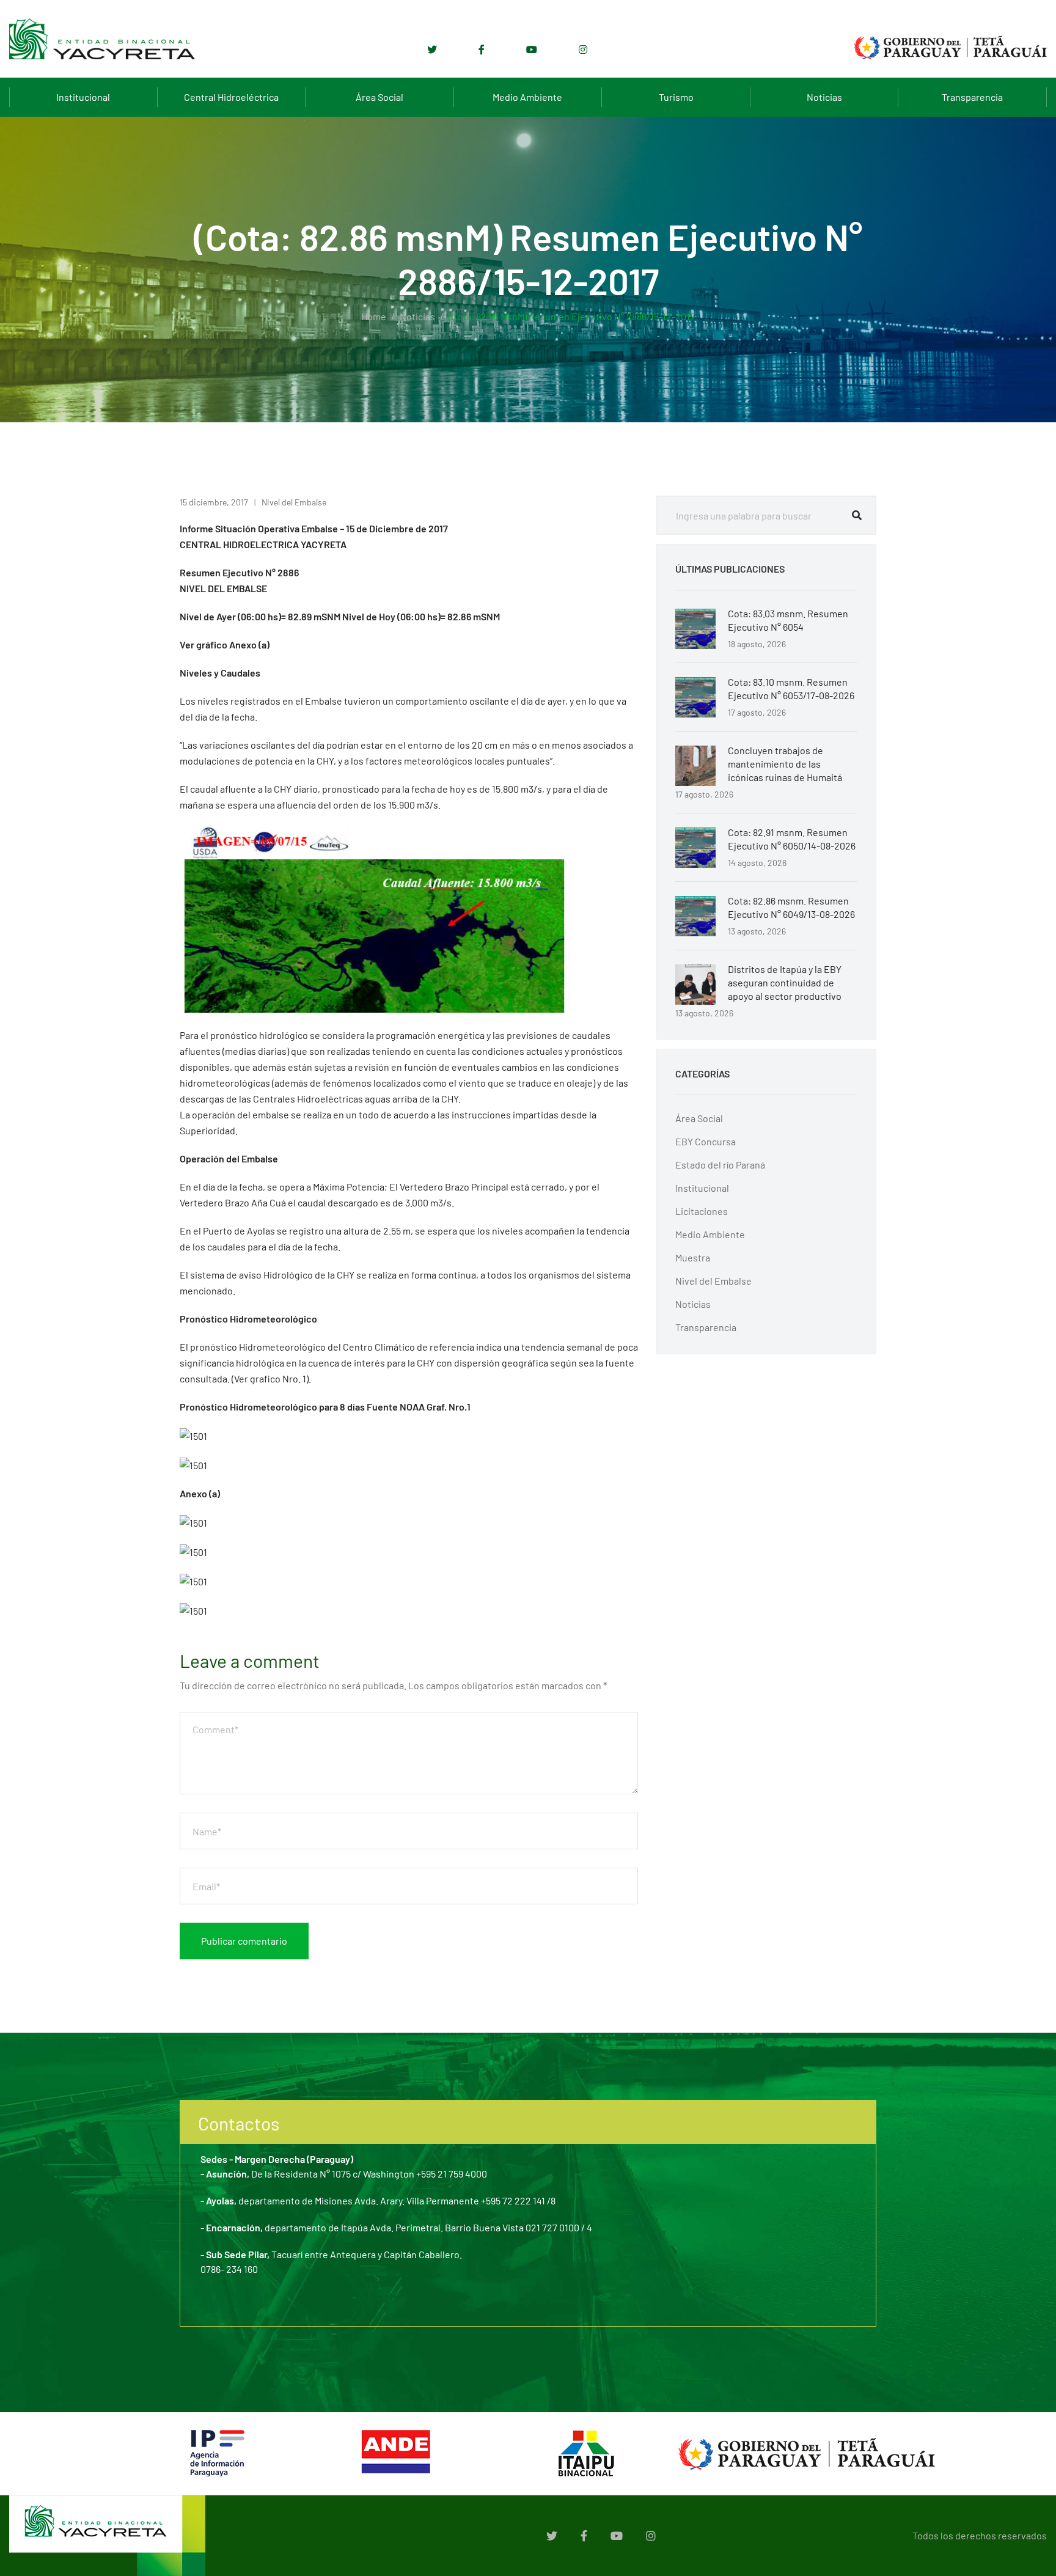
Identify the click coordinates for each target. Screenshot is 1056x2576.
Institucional (83, 97)
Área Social (380, 97)
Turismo (676, 97)
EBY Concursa (706, 1141)
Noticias (824, 97)
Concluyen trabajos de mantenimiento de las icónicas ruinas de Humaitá (785, 764)
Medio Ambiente (527, 97)
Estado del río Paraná (720, 1165)
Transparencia (972, 97)
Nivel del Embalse (294, 502)
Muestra (693, 1257)
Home (374, 316)
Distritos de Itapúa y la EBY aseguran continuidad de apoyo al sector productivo (785, 982)
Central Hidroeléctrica (231, 97)
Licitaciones (702, 1211)
